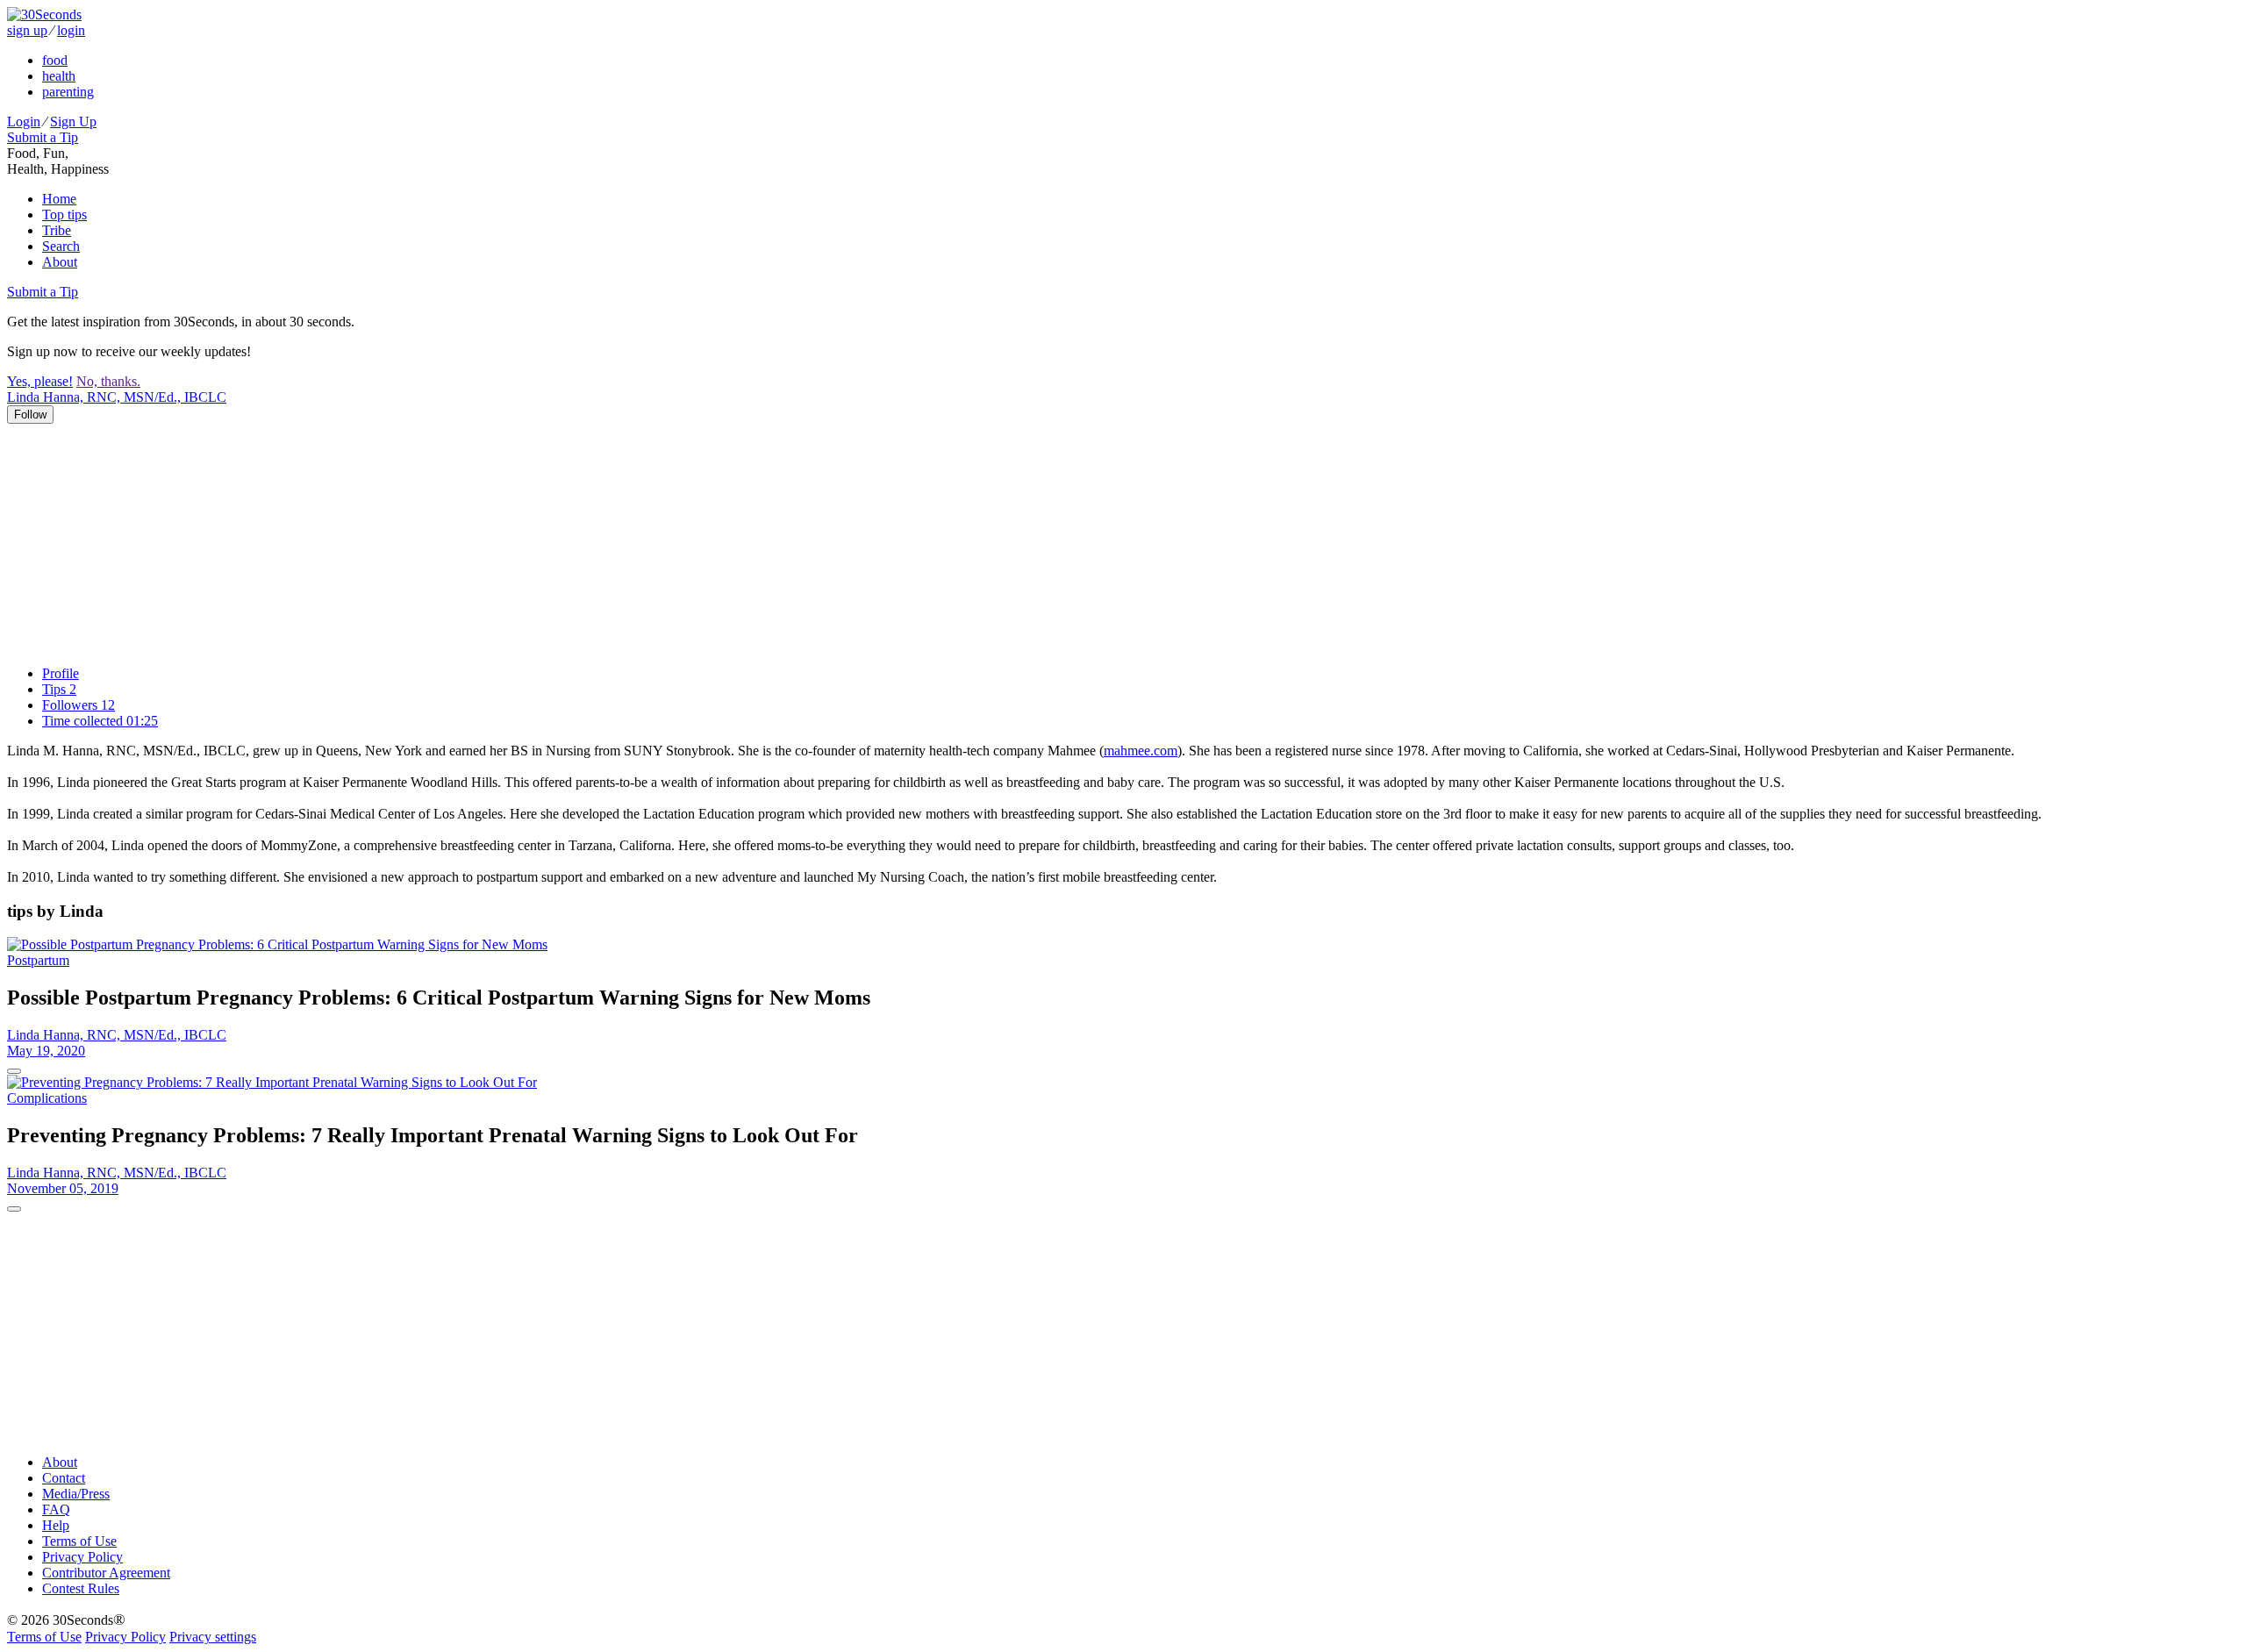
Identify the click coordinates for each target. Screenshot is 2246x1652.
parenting (68, 92)
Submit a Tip (43, 137)
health (59, 76)
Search (61, 246)
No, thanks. (108, 381)
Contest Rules (81, 1588)
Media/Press (76, 1494)
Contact (64, 1478)
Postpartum (38, 960)
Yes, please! (40, 381)
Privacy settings (213, 1637)
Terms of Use (79, 1541)
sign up (27, 30)
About (60, 262)
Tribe (57, 230)
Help (56, 1525)
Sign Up (73, 122)
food (55, 60)
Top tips (64, 215)
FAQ (56, 1509)
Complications (47, 1098)
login (71, 30)
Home (59, 199)
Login (24, 122)
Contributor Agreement (106, 1573)
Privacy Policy (82, 1557)
